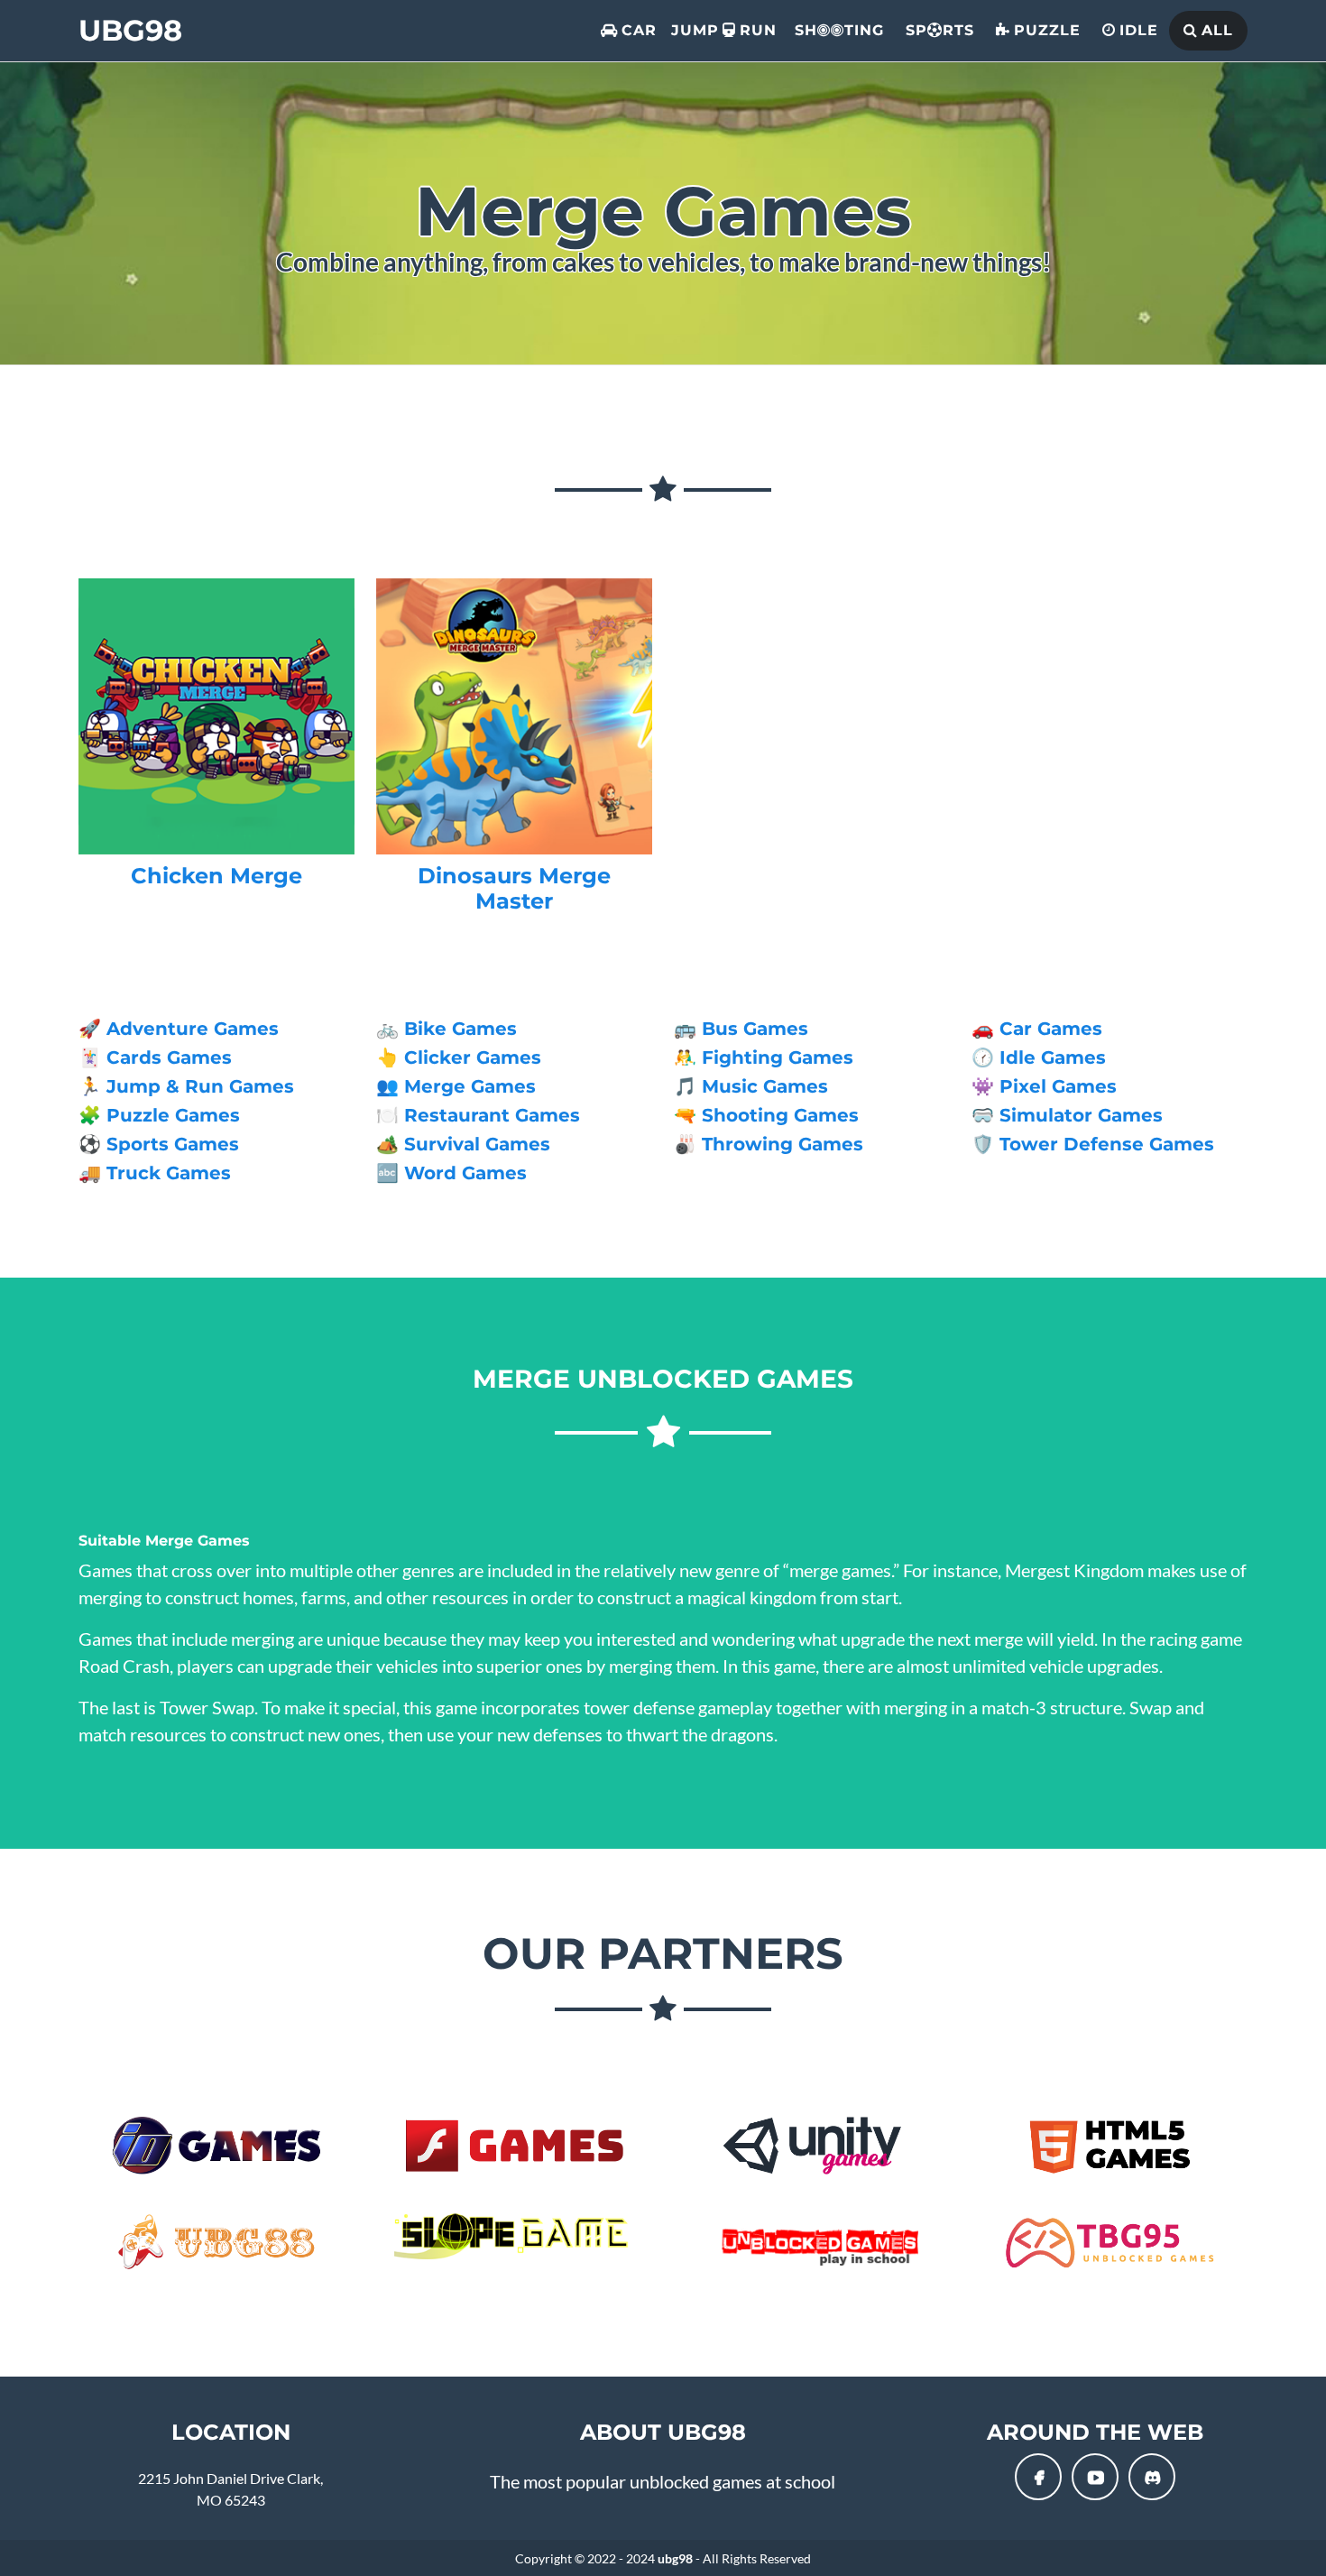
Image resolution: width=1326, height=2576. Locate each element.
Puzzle (1047, 30)
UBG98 (130, 30)
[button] (1038, 2477)
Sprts (940, 30)
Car (639, 30)
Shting (839, 30)
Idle (1139, 30)
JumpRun (724, 30)
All (1217, 30)
